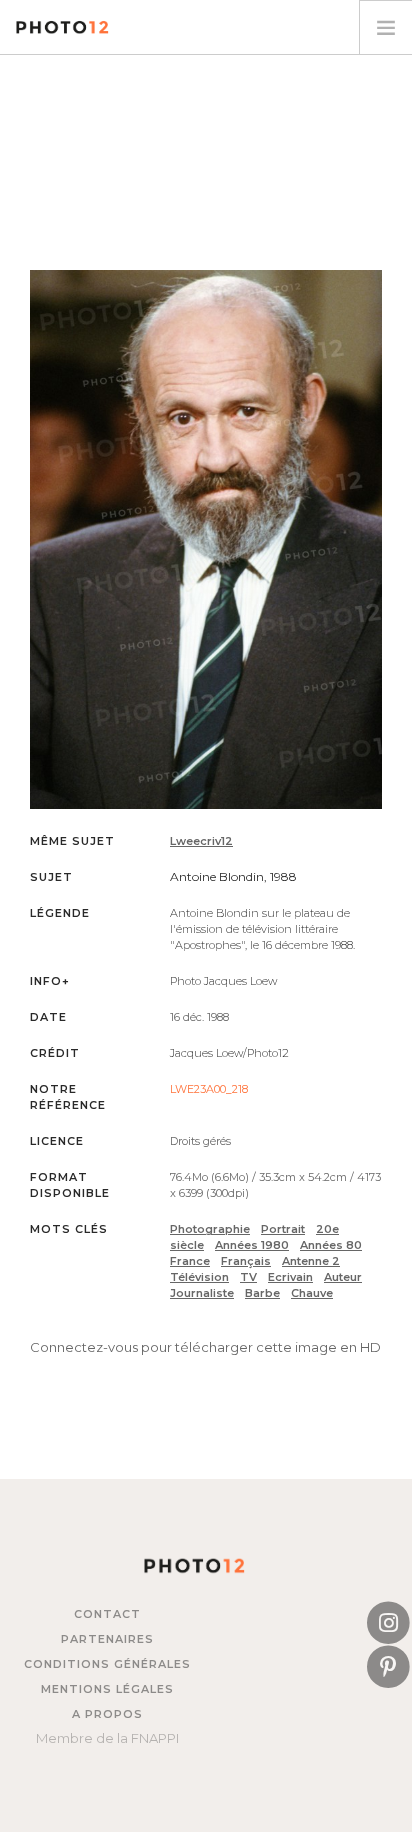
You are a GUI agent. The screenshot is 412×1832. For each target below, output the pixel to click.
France (190, 1261)
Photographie (210, 1229)
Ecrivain (290, 1277)
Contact (107, 1614)
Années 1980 (252, 1245)
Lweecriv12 (201, 841)
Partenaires (107, 1639)
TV (248, 1277)
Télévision (199, 1277)
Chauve (312, 1293)
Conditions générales (107, 1664)
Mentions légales (107, 1689)
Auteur (343, 1277)
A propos (107, 1714)
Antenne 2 (311, 1261)
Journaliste (202, 1293)
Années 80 (331, 1245)
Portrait (283, 1229)
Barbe (262, 1293)
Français (246, 1261)
